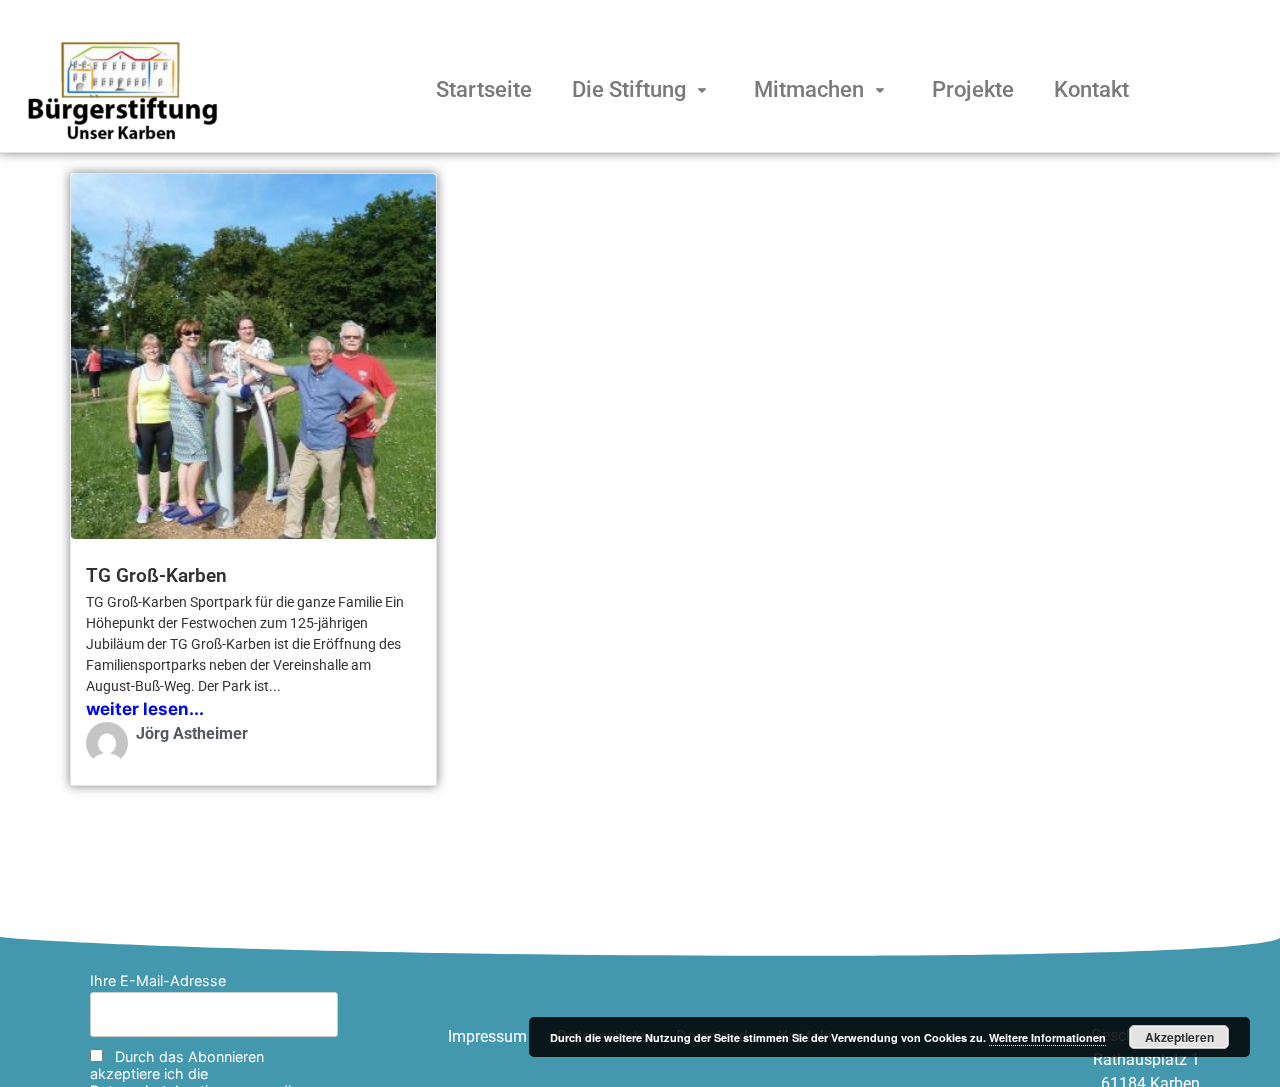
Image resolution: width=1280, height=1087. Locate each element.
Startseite (484, 89)
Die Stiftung (629, 89)
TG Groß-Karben (156, 575)
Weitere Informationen (1047, 1037)
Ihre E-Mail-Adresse (158, 980)
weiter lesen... (145, 709)
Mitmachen (809, 89)
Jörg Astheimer (192, 733)
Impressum (487, 1036)
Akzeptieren (1179, 1037)
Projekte (973, 89)
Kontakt (1091, 89)
